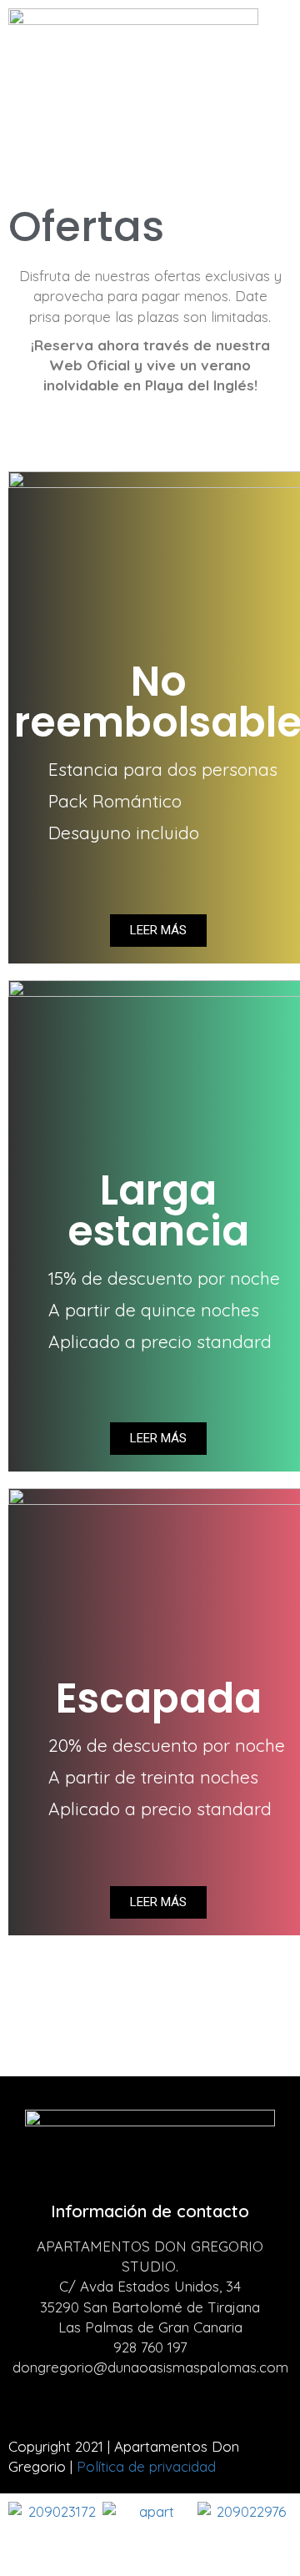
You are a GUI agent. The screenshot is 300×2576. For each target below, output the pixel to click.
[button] (150, 106)
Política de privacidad (146, 2466)
